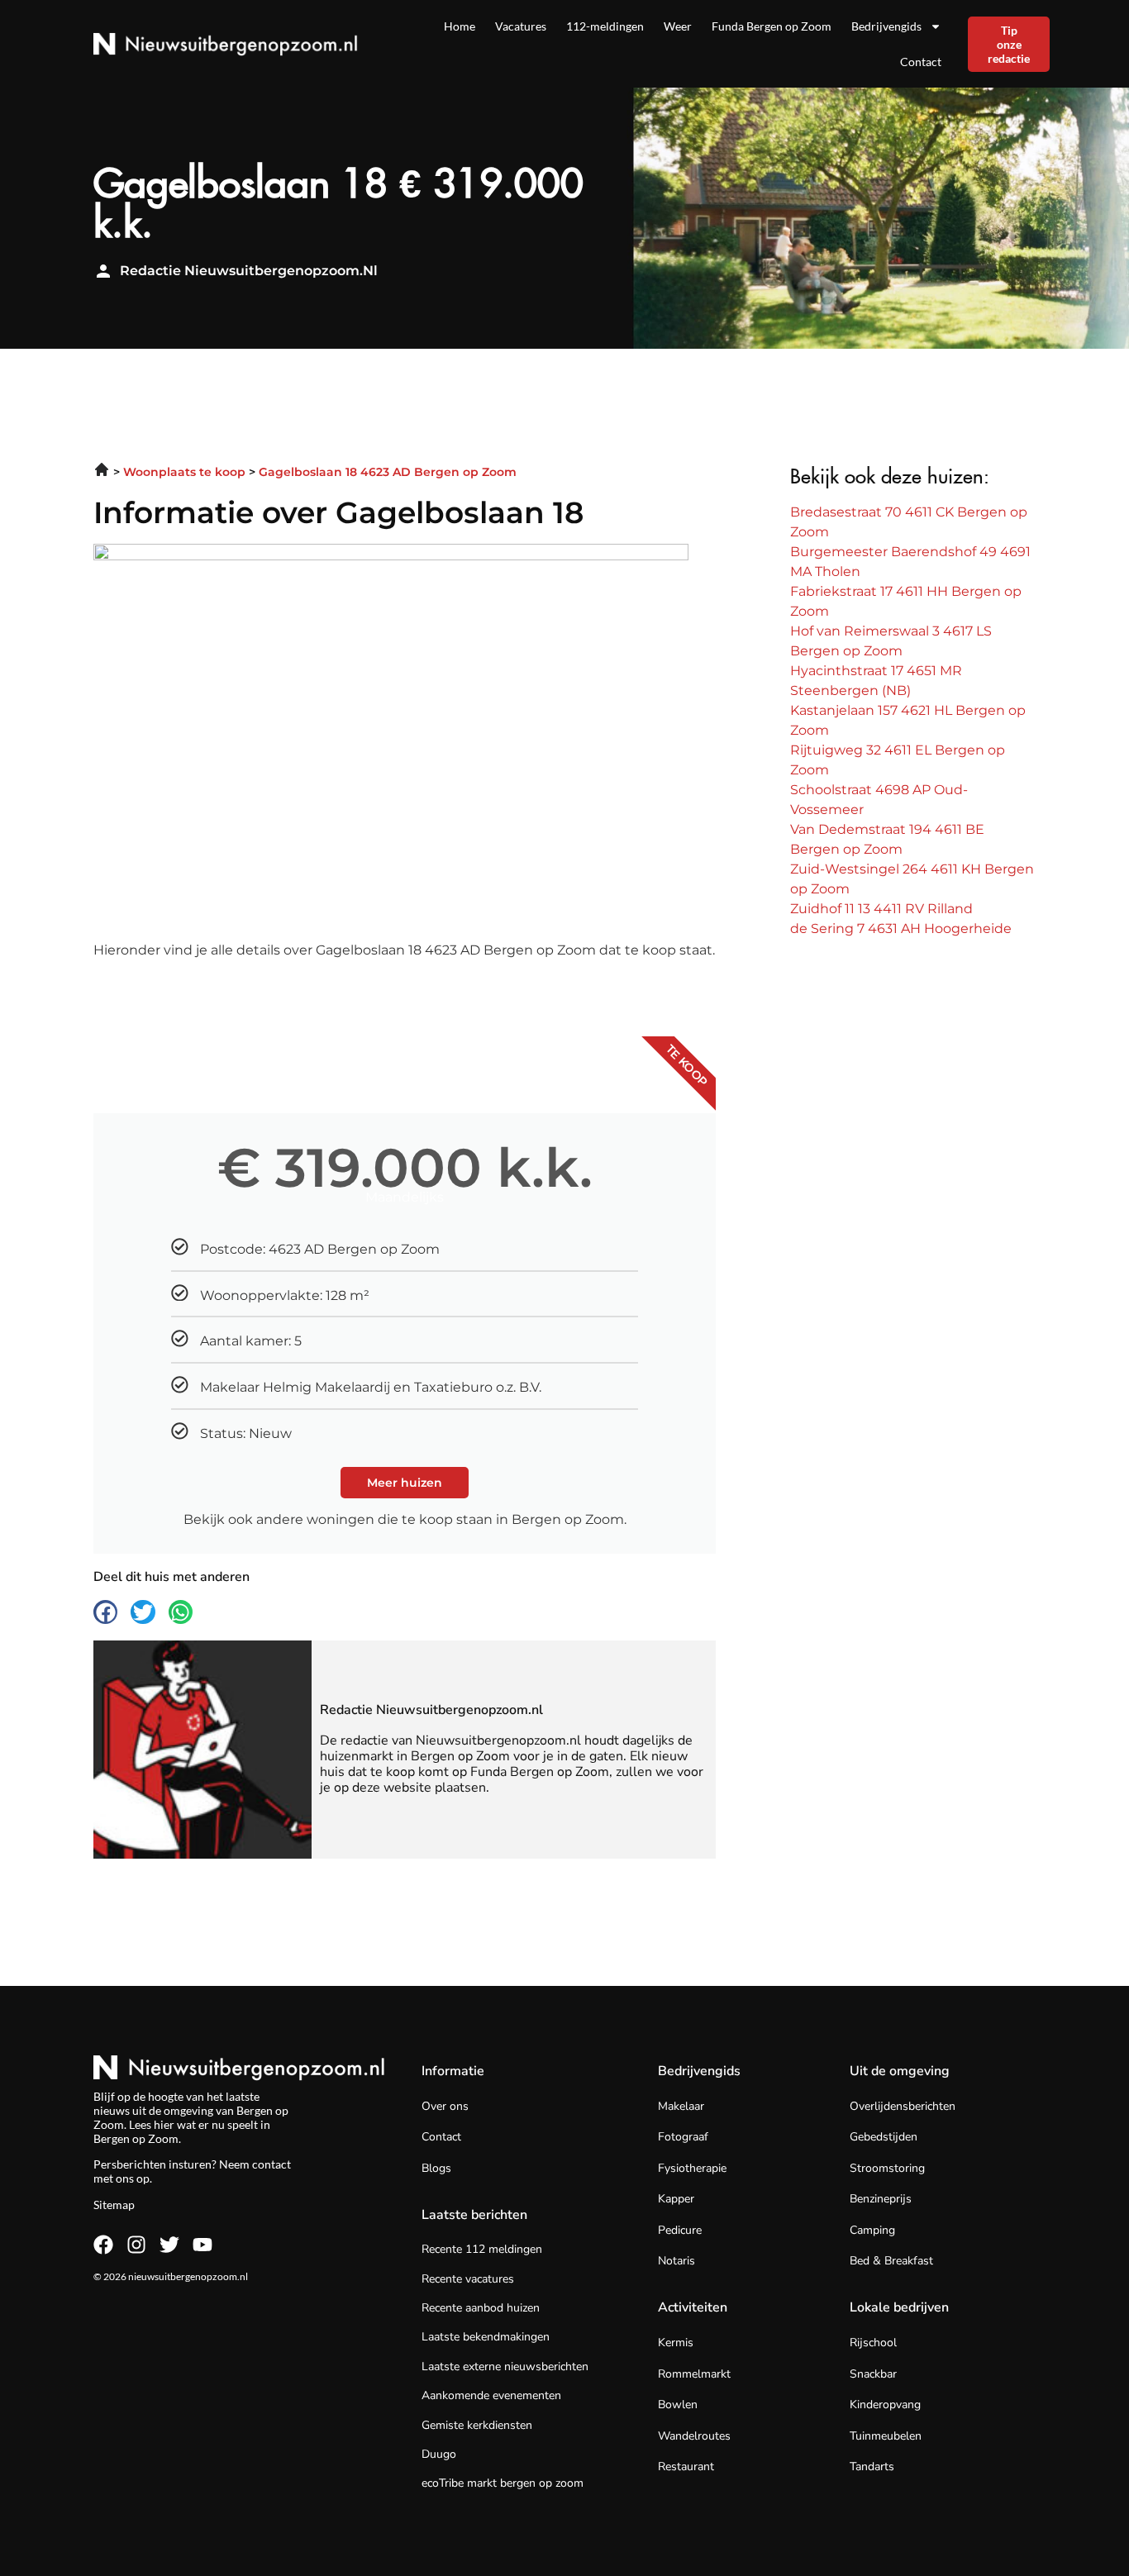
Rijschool (873, 2343)
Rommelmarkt (694, 2374)
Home (460, 26)
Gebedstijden (884, 2137)
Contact (921, 62)
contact (272, 2164)
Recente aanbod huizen (481, 2308)
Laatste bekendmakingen (486, 2337)
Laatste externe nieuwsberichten (505, 2366)
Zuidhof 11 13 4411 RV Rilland (881, 909)
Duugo (439, 2454)
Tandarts (872, 2466)
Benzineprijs (881, 2199)
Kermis (676, 2343)
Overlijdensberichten (903, 2106)
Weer (678, 26)
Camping (872, 2230)
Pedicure (680, 2230)
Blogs (436, 2168)
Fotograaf (683, 2137)
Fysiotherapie (692, 2168)
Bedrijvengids (886, 26)
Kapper (676, 2199)
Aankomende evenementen (491, 2395)
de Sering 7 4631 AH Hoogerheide (901, 929)
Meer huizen (405, 1483)
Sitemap (114, 2205)
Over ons (445, 2106)
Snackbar (873, 2374)
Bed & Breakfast (891, 2261)
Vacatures (521, 26)
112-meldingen (605, 26)
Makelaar (681, 2106)
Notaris (676, 2261)
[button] (105, 1612)
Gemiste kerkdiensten (477, 2425)
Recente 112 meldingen (482, 2249)
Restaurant (686, 2466)
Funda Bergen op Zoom (772, 26)
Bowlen (678, 2405)
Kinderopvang (885, 2405)
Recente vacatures (468, 2279)
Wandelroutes (694, 2436)
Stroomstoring (887, 2168)
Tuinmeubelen (886, 2436)
